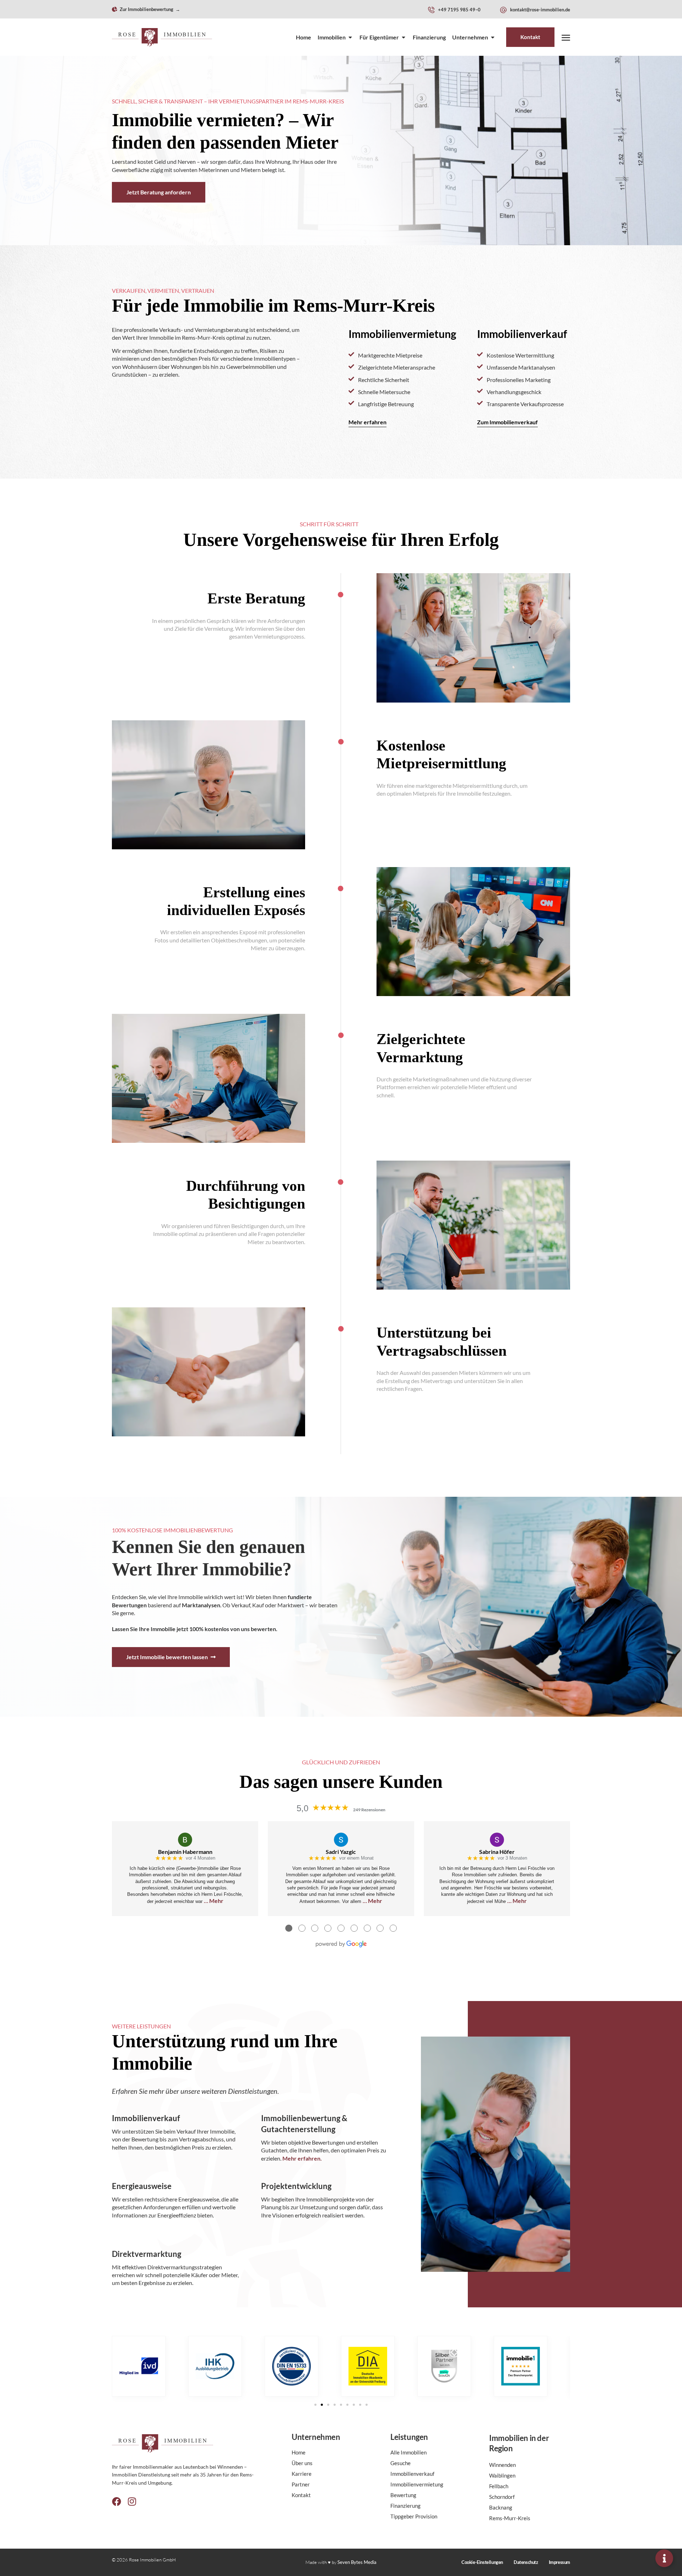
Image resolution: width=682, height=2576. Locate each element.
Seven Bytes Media (357, 2562)
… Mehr (214, 1901)
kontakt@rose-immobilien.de (540, 10)
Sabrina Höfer (497, 1852)
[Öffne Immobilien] (350, 37)
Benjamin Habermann (185, 1852)
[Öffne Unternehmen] (493, 37)
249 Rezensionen (369, 1810)
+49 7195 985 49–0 (459, 10)
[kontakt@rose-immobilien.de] (503, 10)
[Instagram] (132, 2501)
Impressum (559, 2562)
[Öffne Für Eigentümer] (404, 37)
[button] (315, 2405)
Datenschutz (526, 2562)
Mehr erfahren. (302, 2158)
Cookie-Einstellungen (482, 2562)
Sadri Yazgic (341, 1852)
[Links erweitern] (664, 2558)
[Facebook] (117, 2501)
